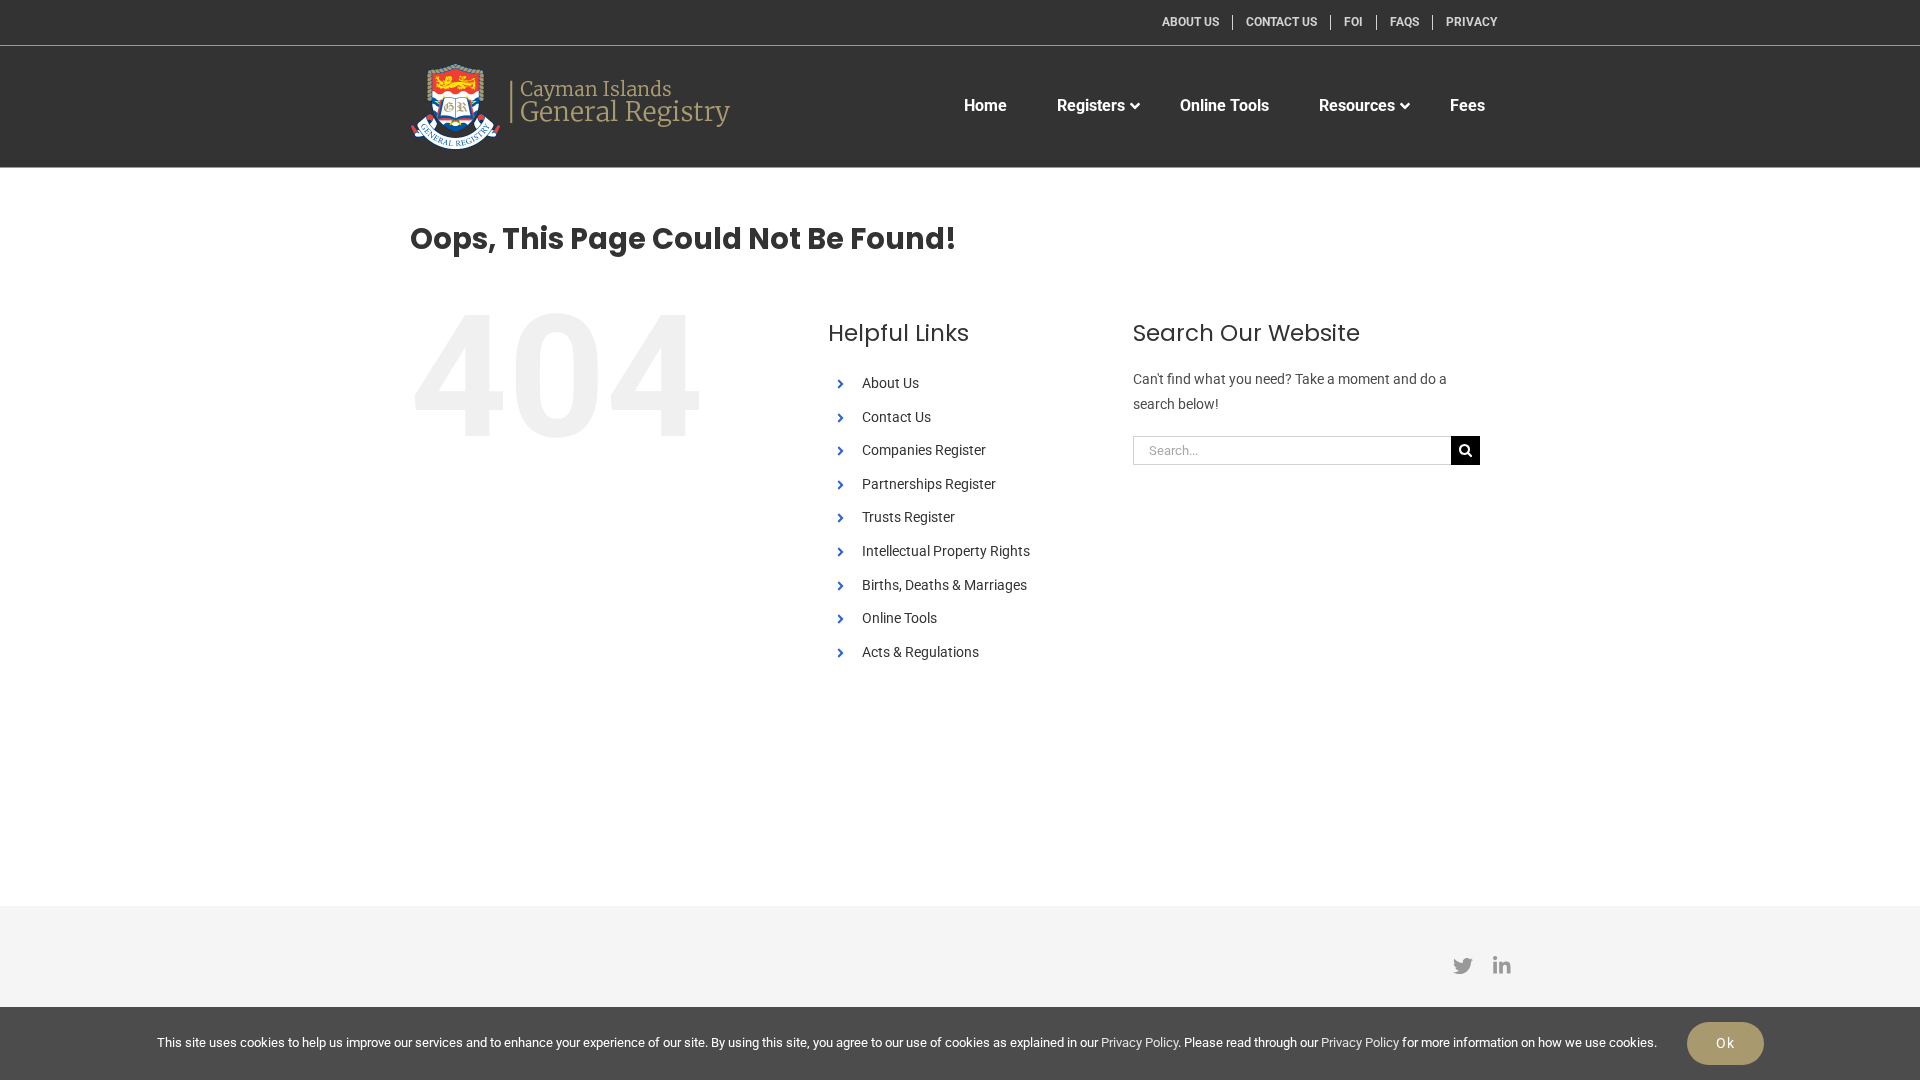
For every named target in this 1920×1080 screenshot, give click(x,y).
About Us (890, 383)
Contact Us (896, 417)
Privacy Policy (1139, 1042)
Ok (1725, 1043)
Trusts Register (908, 517)
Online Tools (899, 618)
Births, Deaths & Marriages (944, 585)
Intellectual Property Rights (946, 551)
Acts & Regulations (920, 652)
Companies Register (924, 450)
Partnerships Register (929, 484)
